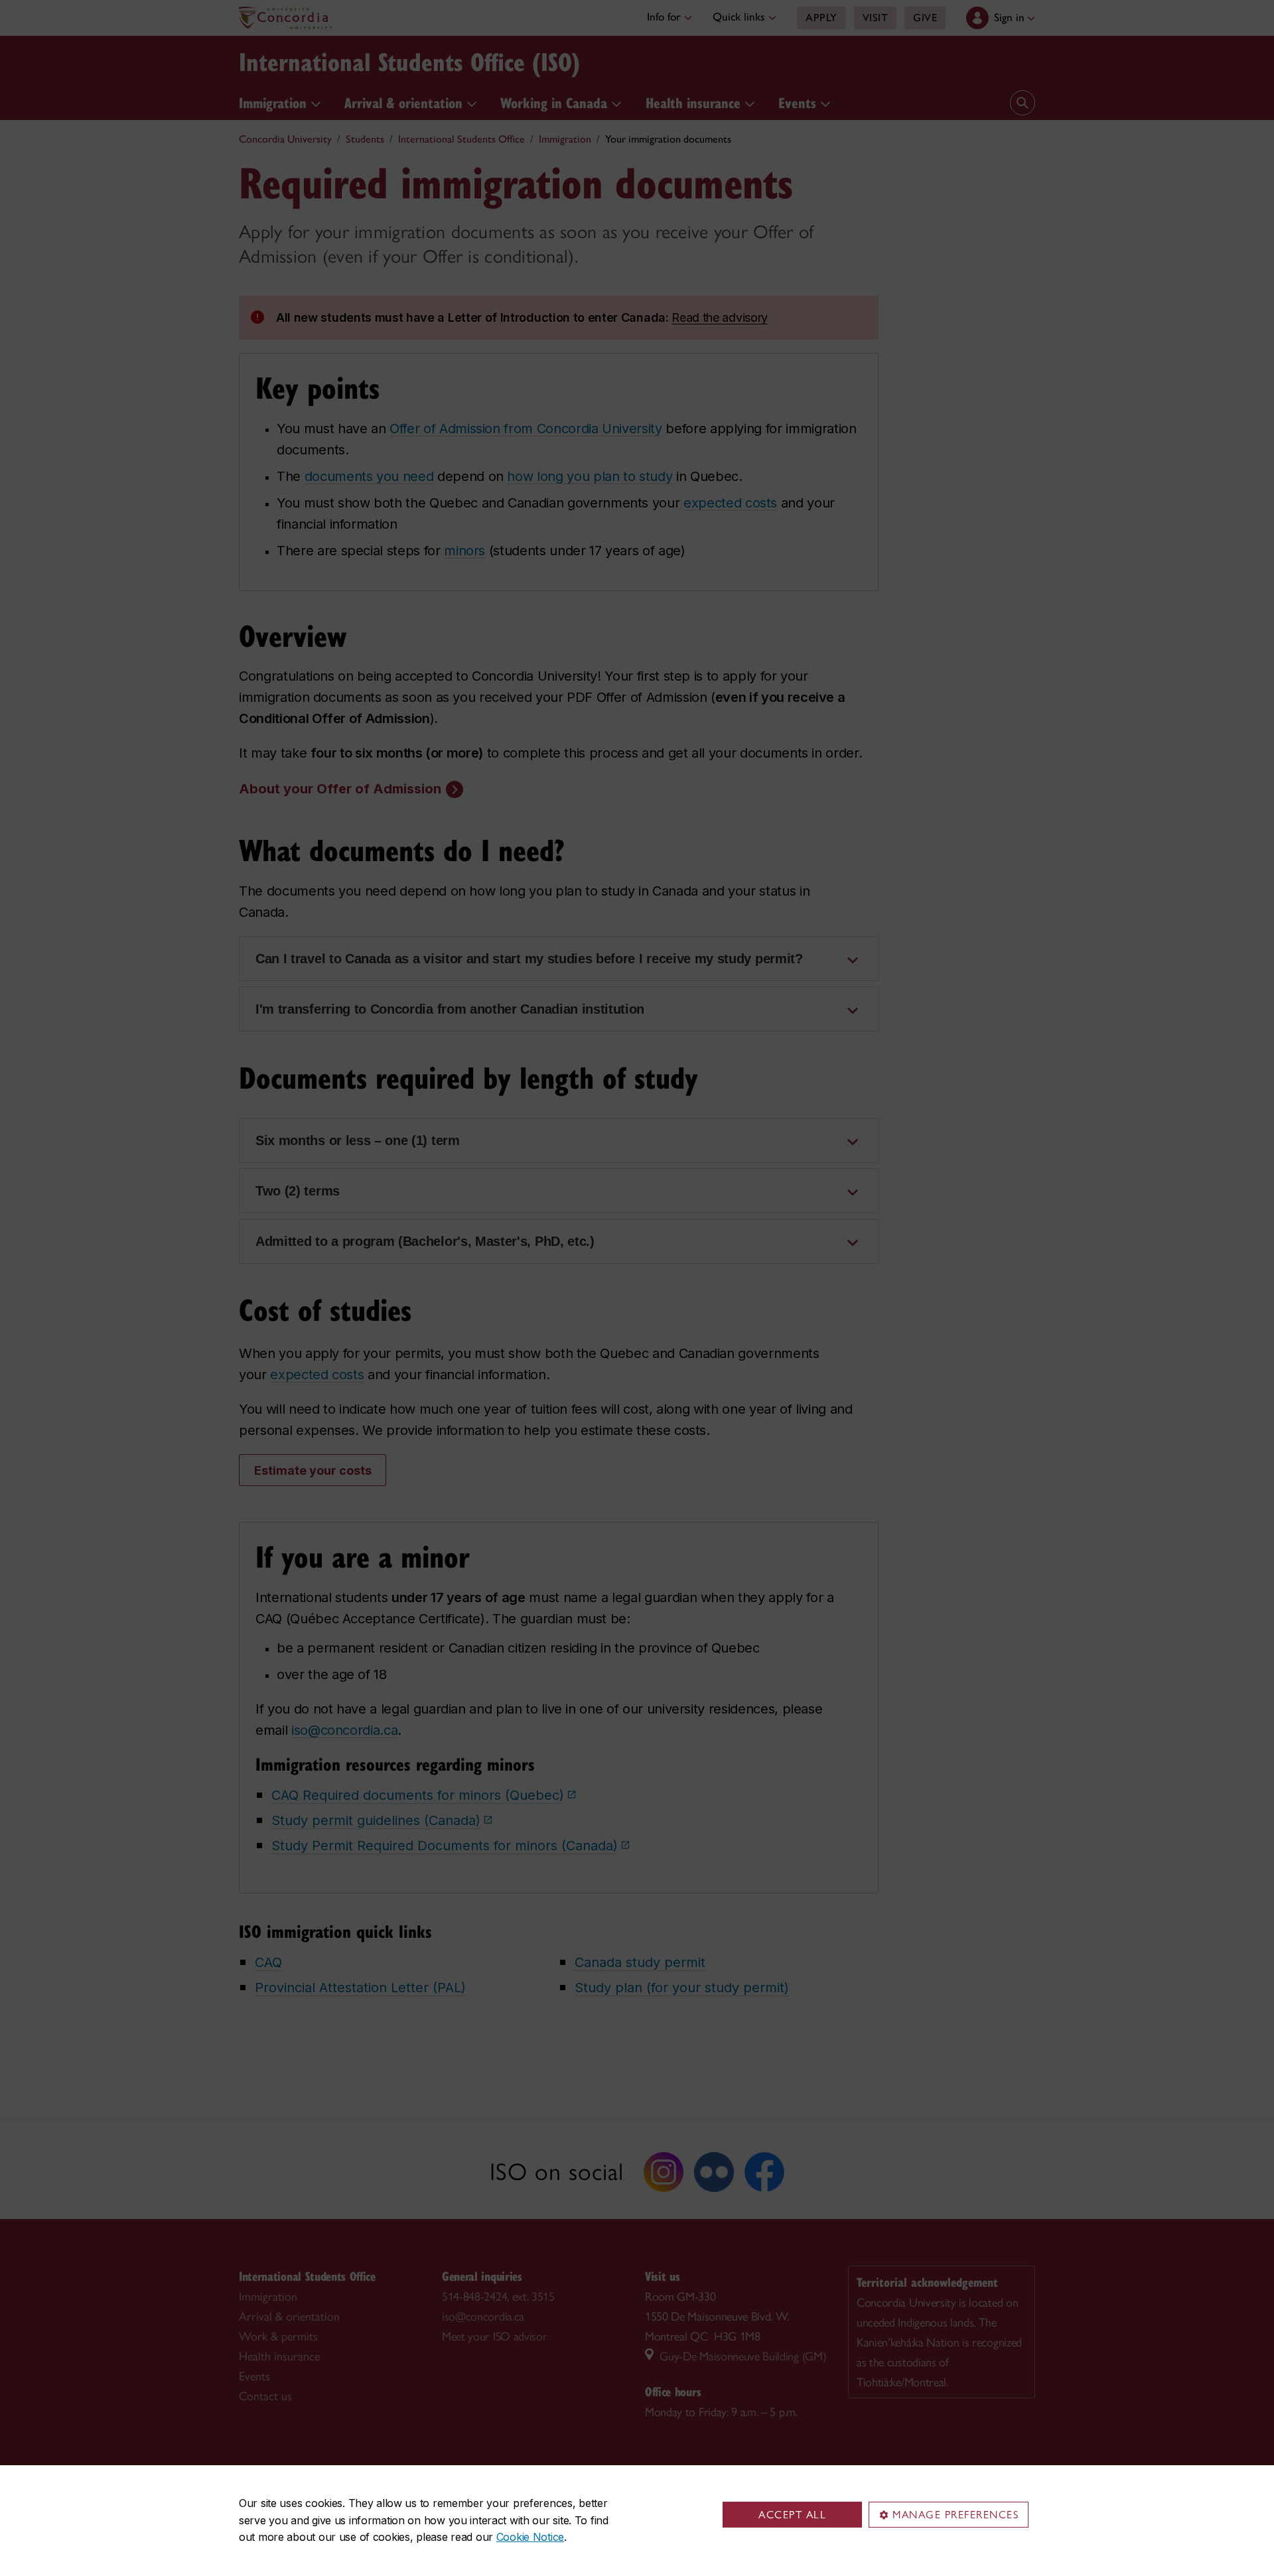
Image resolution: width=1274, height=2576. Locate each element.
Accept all (792, 2515)
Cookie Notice (530, 2537)
